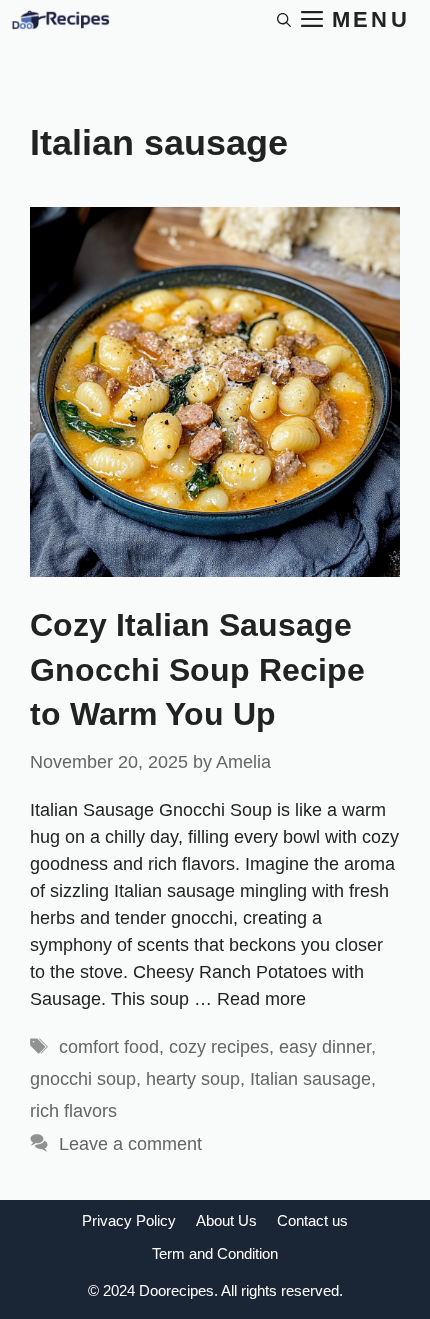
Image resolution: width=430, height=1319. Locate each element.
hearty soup (193, 1079)
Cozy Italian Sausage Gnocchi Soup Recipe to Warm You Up (197, 670)
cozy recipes (219, 1047)
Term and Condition (215, 1253)
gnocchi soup (83, 1079)
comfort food (109, 1047)
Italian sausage (310, 1079)
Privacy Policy (129, 1220)
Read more (261, 999)
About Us (226, 1220)
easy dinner (325, 1047)
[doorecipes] (60, 20)
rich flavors (73, 1111)
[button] (284, 20)
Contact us (312, 1220)
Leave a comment (130, 1144)
